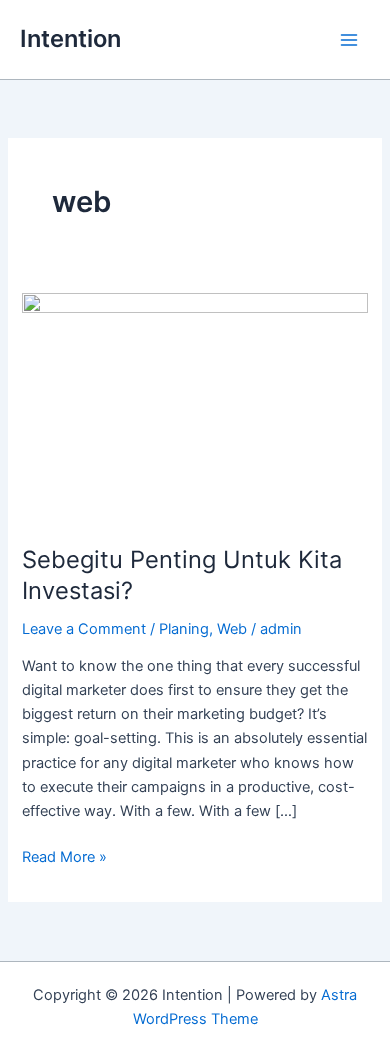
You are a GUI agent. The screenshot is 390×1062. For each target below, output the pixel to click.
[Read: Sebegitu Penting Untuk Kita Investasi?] (194, 407)
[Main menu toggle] (349, 40)
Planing (184, 629)
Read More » (64, 855)
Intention (70, 38)
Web (232, 629)
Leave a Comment (84, 629)
